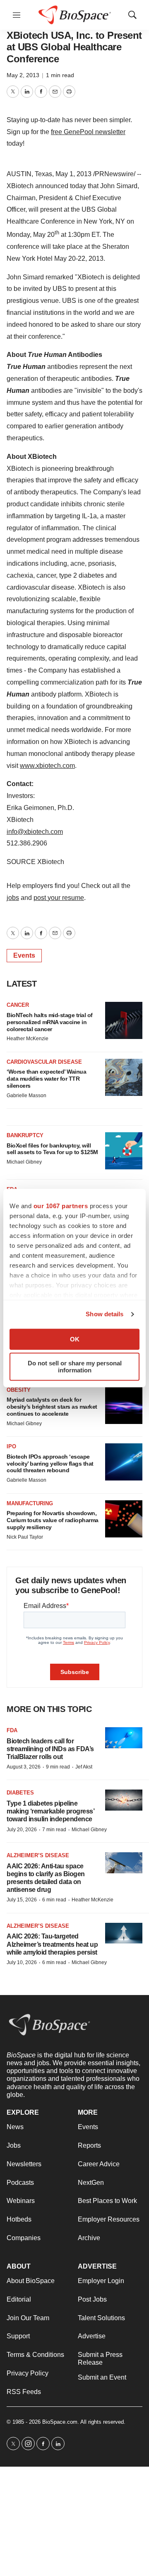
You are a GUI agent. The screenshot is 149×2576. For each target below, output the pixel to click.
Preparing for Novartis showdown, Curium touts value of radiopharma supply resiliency (53, 1520)
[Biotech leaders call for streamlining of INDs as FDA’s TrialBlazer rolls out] (124, 1738)
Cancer (18, 1005)
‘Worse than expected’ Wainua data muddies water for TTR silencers (46, 1079)
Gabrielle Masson (26, 1096)
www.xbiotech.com (47, 766)
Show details (105, 1314)
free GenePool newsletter (88, 132)
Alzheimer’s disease (38, 1855)
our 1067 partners (61, 1206)
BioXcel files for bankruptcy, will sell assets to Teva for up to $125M (52, 1149)
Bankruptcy (25, 1135)
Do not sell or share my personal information (75, 1367)
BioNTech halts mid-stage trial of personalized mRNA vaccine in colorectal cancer (50, 1022)
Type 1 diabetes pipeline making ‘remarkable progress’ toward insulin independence (50, 1811)
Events (24, 955)
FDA (12, 1730)
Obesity (19, 1390)
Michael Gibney (24, 1162)
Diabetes (20, 1793)
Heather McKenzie (28, 1039)
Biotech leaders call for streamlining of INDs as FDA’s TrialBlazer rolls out (50, 1749)
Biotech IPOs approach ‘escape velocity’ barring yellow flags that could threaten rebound (50, 1464)
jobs (13, 898)
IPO (11, 1446)
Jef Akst (84, 1767)
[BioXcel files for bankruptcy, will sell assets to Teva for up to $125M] (124, 1151)
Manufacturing (30, 1503)
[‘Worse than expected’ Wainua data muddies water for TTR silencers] (124, 1077)
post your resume (59, 898)
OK (75, 1339)
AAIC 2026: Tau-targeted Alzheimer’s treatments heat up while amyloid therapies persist (52, 1944)
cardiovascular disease (44, 1062)
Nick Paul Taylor (25, 1537)
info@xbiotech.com (35, 832)
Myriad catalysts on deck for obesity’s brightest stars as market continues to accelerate (52, 1407)
